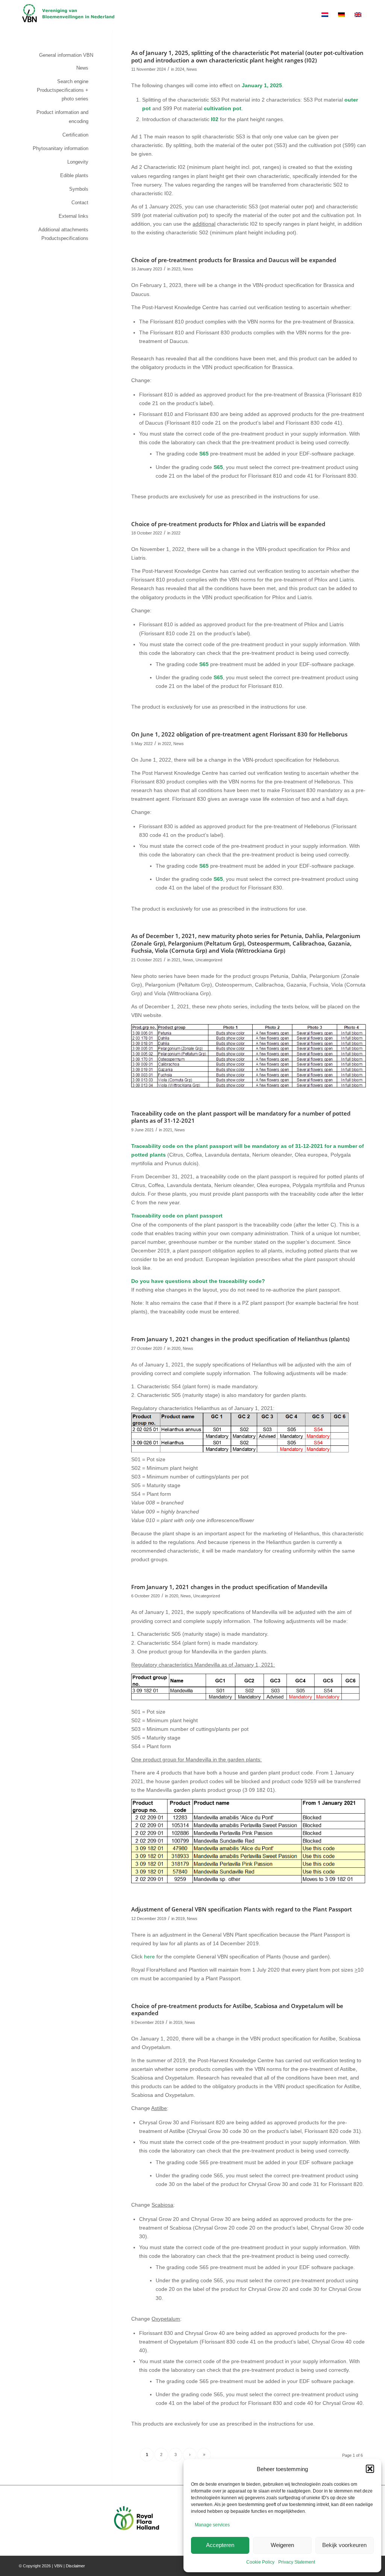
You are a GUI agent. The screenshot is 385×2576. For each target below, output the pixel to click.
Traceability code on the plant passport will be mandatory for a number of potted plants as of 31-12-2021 (241, 1117)
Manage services (212, 2525)
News (192, 69)
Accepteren (220, 2545)
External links (74, 216)
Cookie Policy (260, 2562)
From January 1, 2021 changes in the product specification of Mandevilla (229, 1587)
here (149, 1957)
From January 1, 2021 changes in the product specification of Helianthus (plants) (240, 1339)
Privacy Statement (297, 2562)
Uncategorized (209, 960)
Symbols (79, 189)
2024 (180, 69)
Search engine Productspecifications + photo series (63, 90)
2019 (180, 1919)
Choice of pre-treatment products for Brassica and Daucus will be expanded (234, 260)
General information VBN (66, 55)
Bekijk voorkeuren (344, 2545)
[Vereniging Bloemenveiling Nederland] (68, 15)
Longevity (78, 162)
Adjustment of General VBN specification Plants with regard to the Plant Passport (242, 1909)
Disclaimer (75, 2566)
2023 (176, 269)
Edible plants (74, 175)
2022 (176, 533)
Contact (80, 203)
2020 (176, 1348)
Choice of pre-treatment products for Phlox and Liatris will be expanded (228, 524)
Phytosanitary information (61, 148)
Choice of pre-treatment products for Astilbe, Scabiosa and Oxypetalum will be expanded (237, 2010)
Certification (75, 135)
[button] (370, 2469)
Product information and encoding (62, 117)
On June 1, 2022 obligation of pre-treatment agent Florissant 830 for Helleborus (239, 734)
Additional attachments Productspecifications (63, 234)
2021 (176, 960)
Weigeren (282, 2545)
